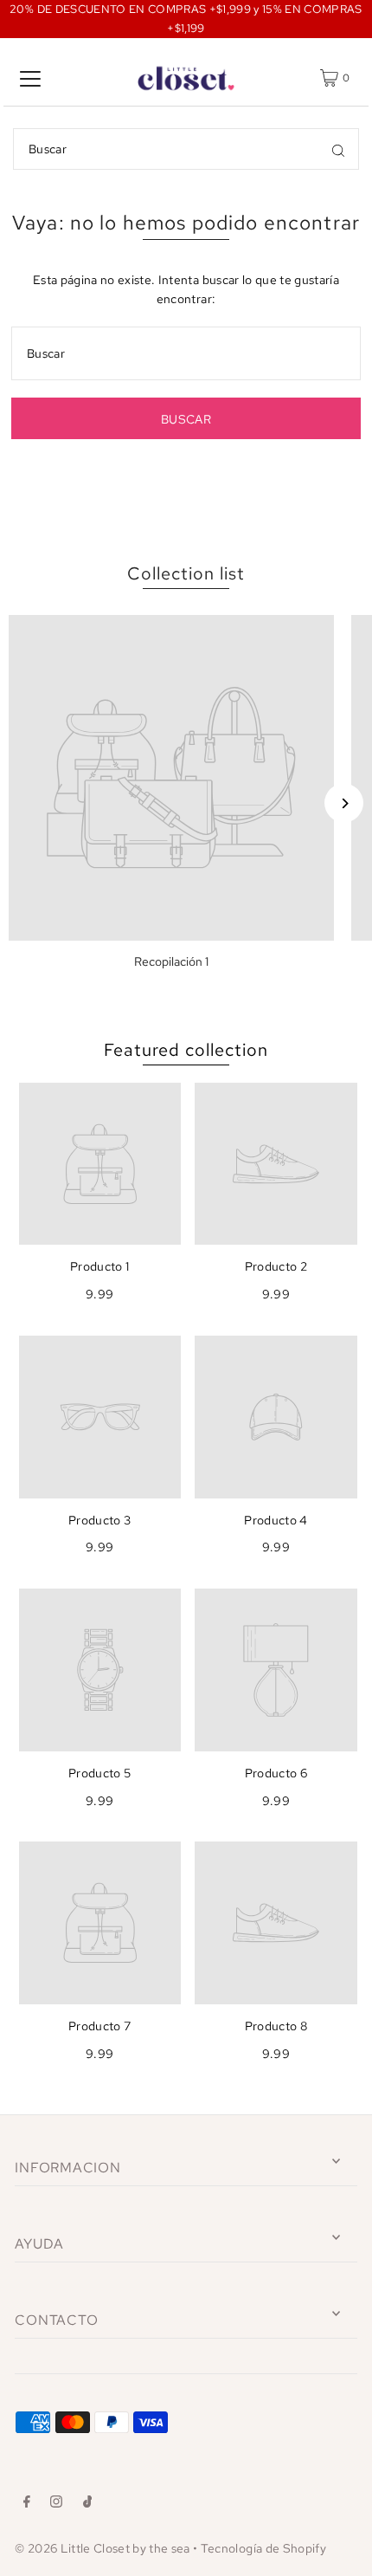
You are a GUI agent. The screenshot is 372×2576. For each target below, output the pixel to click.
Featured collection (186, 1050)
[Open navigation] (30, 78)
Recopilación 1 (171, 961)
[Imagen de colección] (171, 778)
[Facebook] (27, 2504)
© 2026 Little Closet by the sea (103, 2548)
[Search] (338, 149)
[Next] (344, 803)
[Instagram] (56, 2504)
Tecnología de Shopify (263, 2548)
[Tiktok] (88, 2504)
